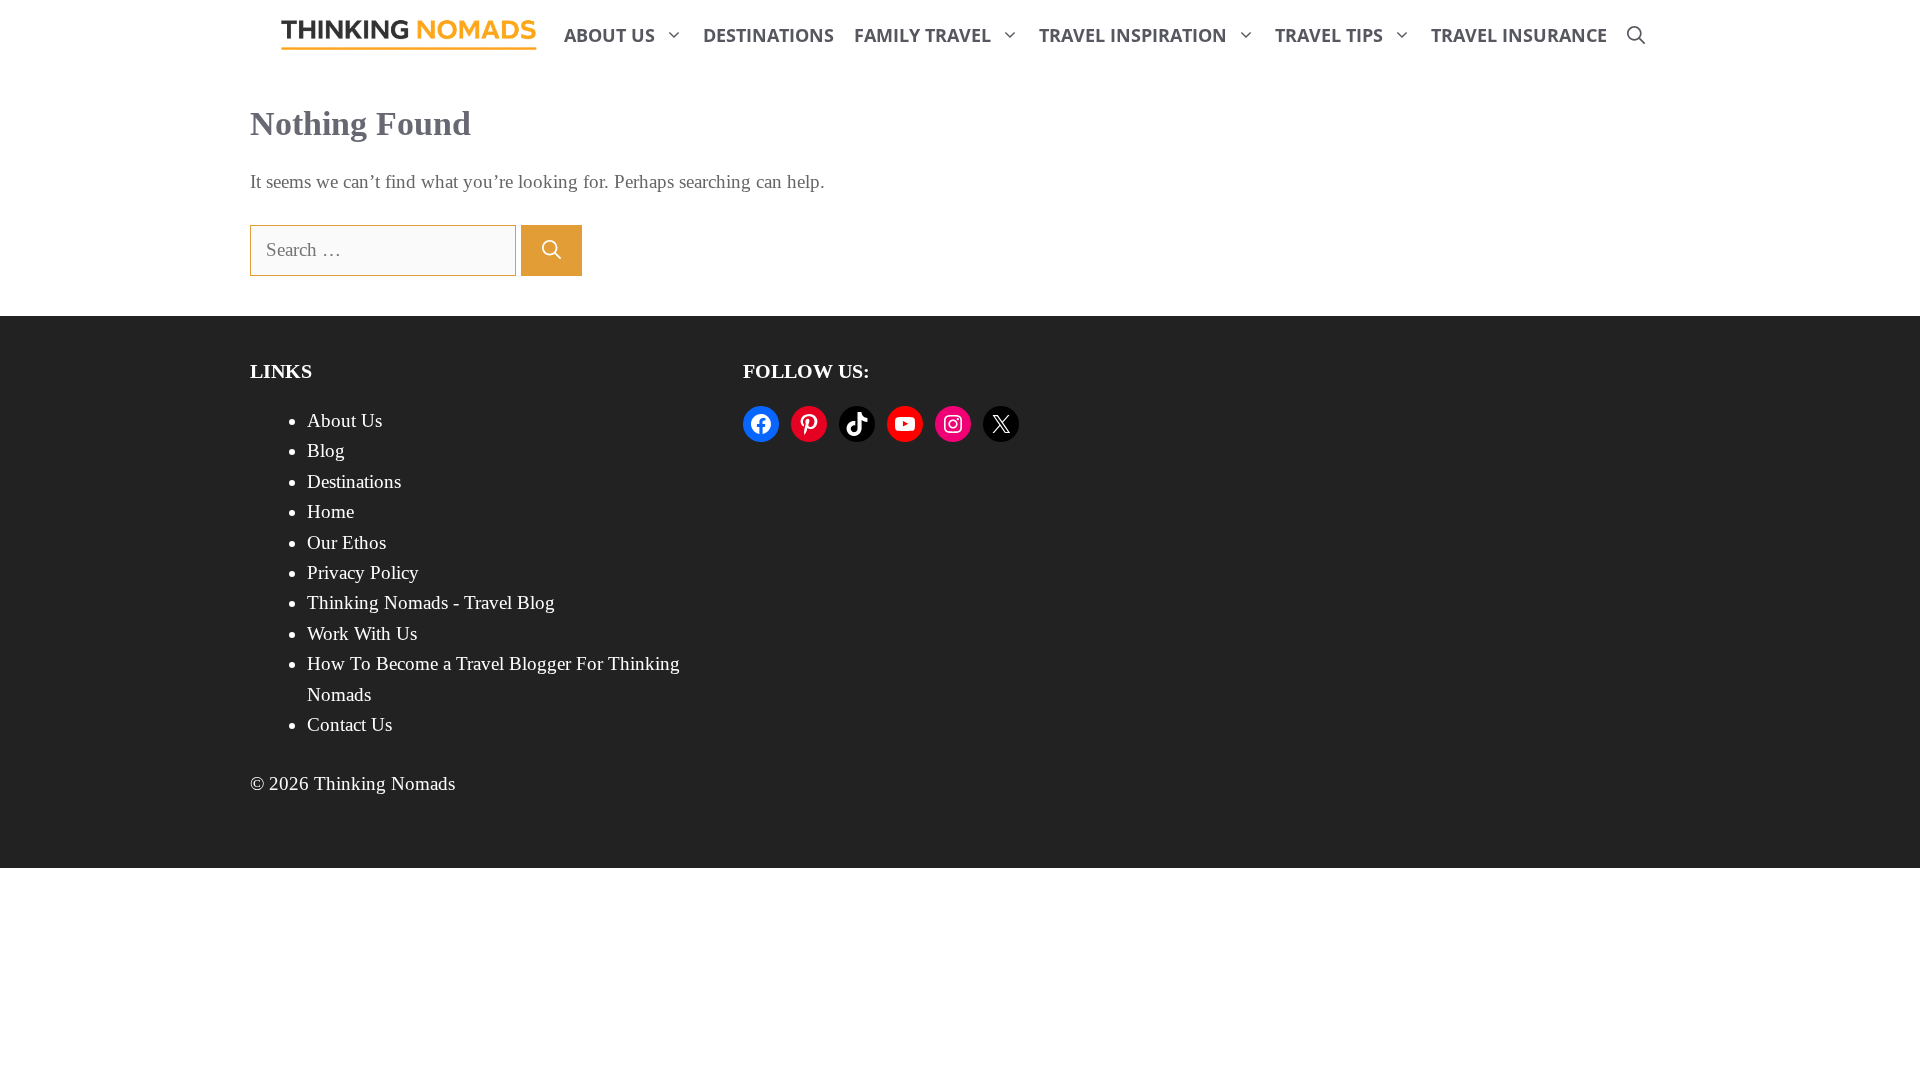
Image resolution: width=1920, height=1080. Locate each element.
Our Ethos (346, 542)
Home (330, 511)
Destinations (768, 35)
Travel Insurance (1519, 35)
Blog (326, 450)
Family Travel (922, 35)
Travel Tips (1329, 35)
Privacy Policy (363, 572)
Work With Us (362, 633)
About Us (609, 35)
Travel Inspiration (1133, 35)
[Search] (551, 250)
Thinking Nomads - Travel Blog (431, 602)
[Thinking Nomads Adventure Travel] (409, 35)
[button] (1636, 35)
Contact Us (349, 724)
